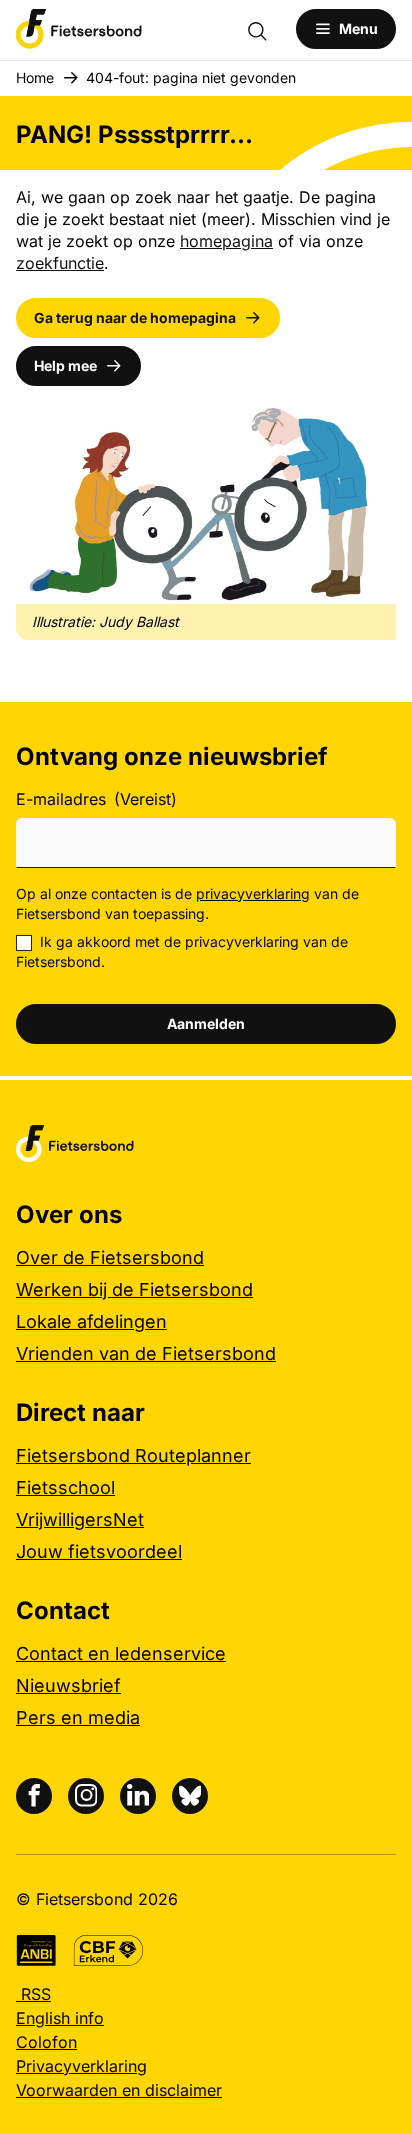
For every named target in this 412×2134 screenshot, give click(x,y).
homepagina (226, 241)
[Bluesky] (190, 1796)
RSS (33, 1994)
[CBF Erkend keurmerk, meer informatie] (108, 1950)
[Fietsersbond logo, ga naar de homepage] (79, 29)
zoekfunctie (60, 263)
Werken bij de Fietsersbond (134, 1289)
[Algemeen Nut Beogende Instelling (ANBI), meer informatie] (36, 1950)
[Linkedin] (138, 1796)
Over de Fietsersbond (110, 1257)
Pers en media (78, 1717)
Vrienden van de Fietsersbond (146, 1353)
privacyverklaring (253, 893)
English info (60, 2018)
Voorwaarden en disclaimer (119, 2090)
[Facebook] (34, 1796)
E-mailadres (96, 799)
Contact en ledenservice (121, 1653)
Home (35, 77)
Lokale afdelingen (91, 1321)
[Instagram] (86, 1796)
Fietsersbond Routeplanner (133, 1455)
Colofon (46, 2042)
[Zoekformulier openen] (267, 29)
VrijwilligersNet (80, 1519)
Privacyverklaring (81, 2066)
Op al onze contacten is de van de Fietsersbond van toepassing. (187, 903)
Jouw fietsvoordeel (99, 1551)
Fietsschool (65, 1487)
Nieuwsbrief (68, 1685)
